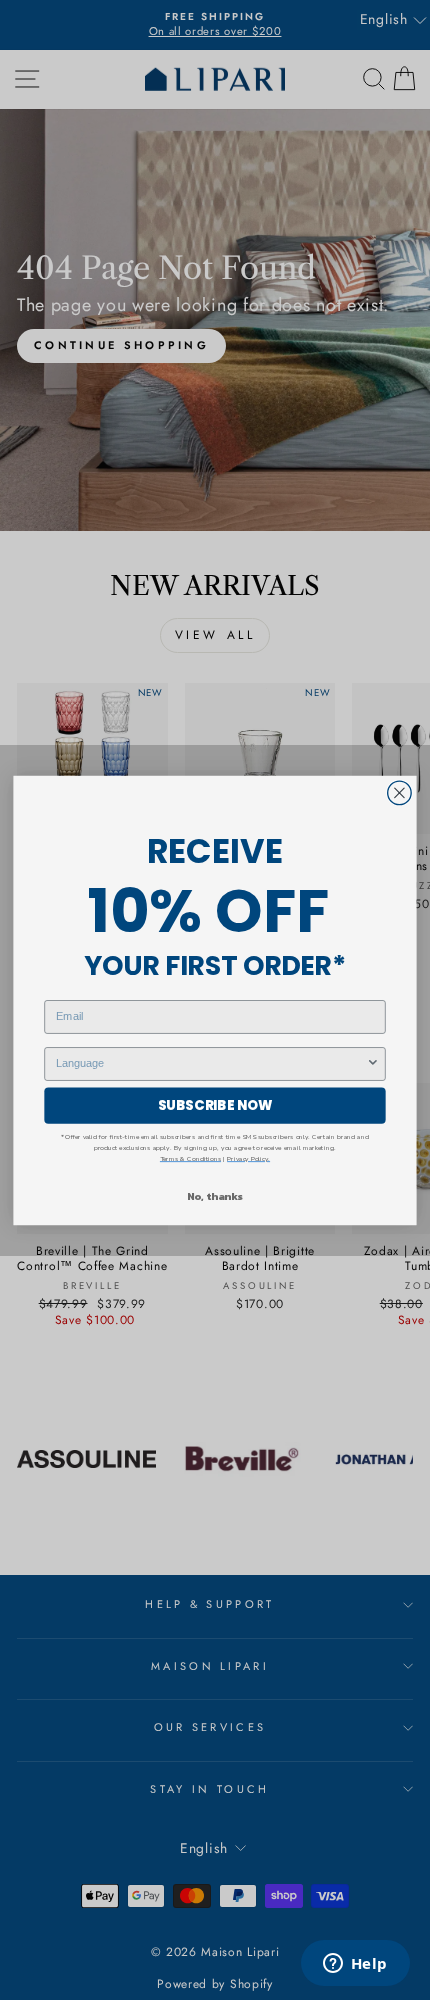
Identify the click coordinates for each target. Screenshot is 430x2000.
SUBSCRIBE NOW (215, 1105)
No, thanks (215, 1195)
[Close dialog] (400, 793)
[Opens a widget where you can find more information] (355, 1965)
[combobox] (211, 1063)
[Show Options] (372, 1063)
